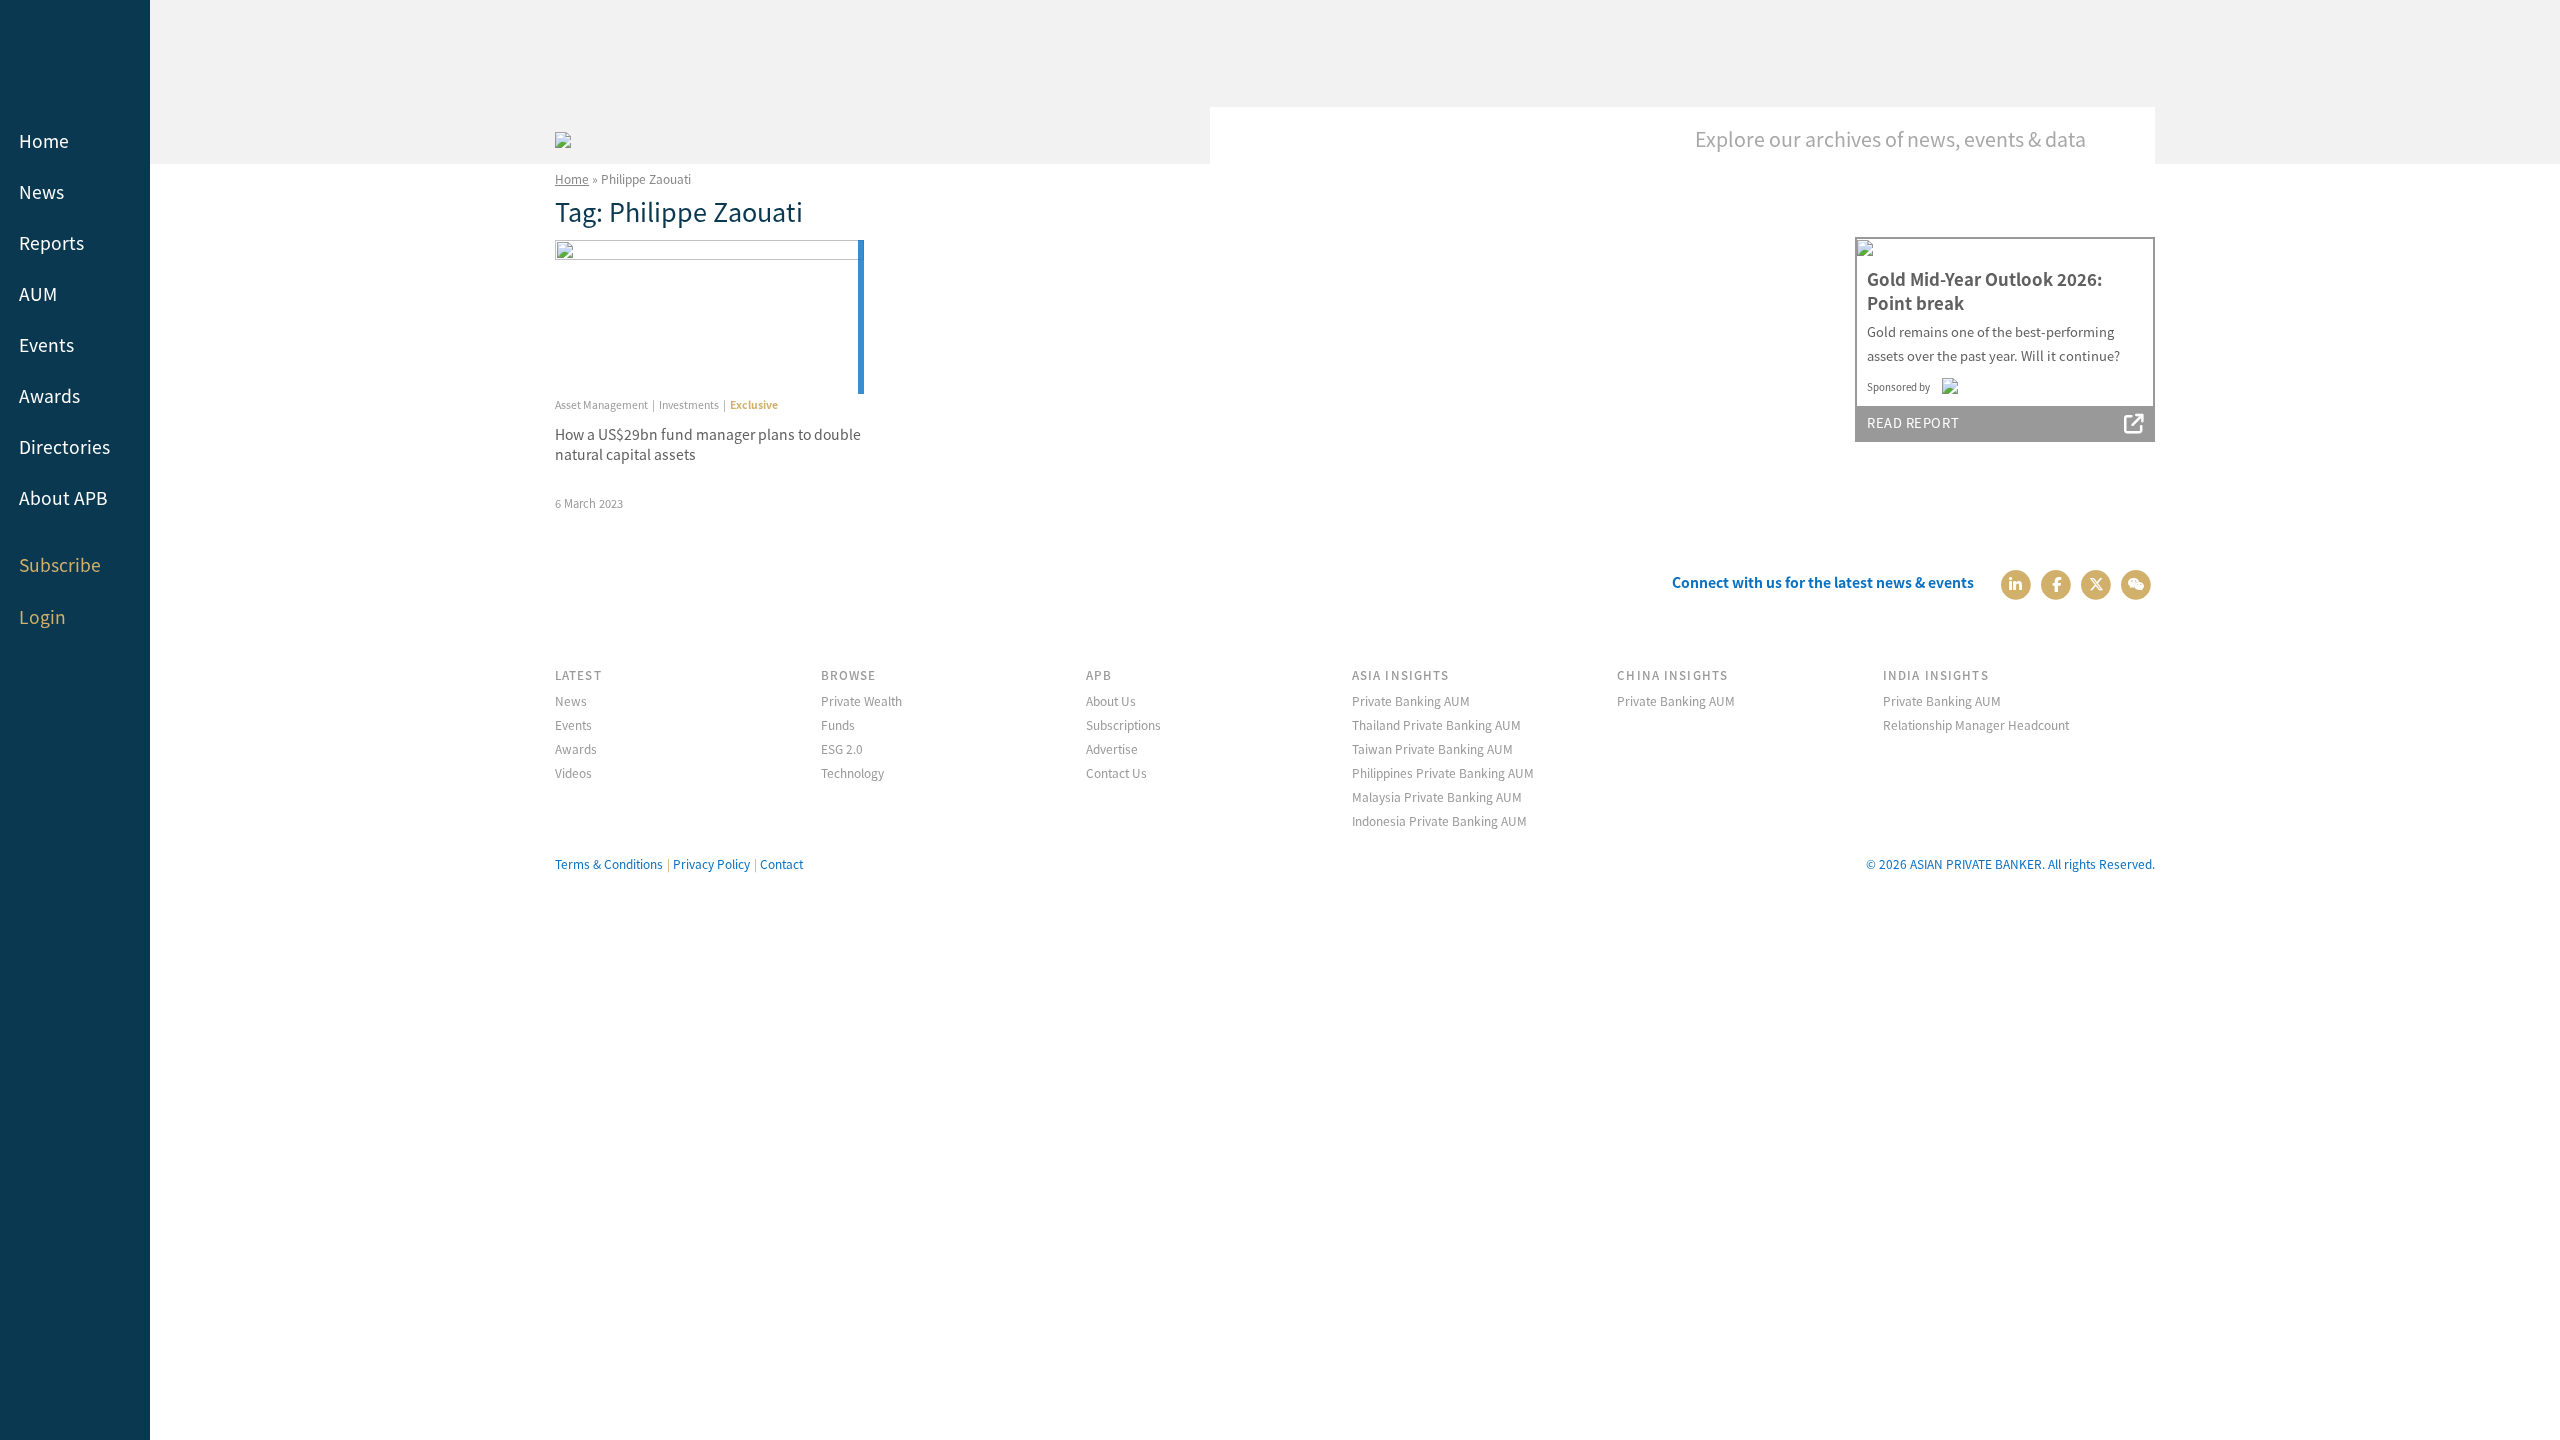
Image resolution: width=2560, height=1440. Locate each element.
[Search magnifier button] (2125, 137)
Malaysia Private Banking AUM (1437, 796)
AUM (38, 293)
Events (46, 344)
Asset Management (601, 404)
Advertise (1112, 748)
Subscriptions (1123, 724)
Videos (573, 772)
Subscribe (60, 564)
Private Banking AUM (1411, 700)
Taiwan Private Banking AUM (1432, 748)
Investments (689, 404)
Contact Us (1116, 772)
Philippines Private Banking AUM (1443, 772)
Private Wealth (861, 700)
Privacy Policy (711, 863)
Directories (64, 446)
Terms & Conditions (609, 863)
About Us (1111, 700)
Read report (1913, 422)
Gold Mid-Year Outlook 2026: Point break (1984, 291)
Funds (838, 724)
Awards (49, 395)
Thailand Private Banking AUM (1436, 724)
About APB (63, 497)
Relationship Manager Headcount (1976, 724)
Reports (51, 242)
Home (44, 140)
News (41, 191)
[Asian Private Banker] (563, 137)
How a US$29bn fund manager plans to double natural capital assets (708, 444)
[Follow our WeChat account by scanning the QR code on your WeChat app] (2136, 582)
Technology (852, 772)
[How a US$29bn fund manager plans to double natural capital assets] (709, 317)
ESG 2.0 (842, 748)
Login (42, 616)
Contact (781, 863)
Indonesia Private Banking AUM (1439, 820)
